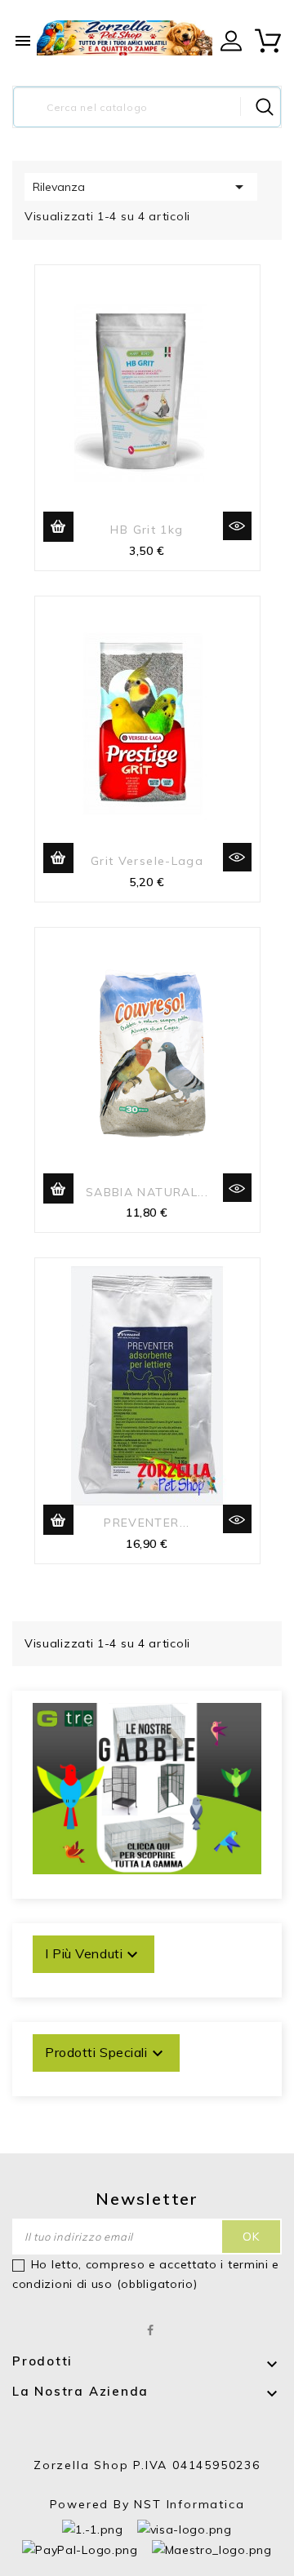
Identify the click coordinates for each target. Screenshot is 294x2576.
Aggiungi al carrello (58, 527)
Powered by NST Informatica (147, 2504)
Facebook (151, 2330)
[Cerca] (265, 107)
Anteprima (237, 526)
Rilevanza (141, 187)
